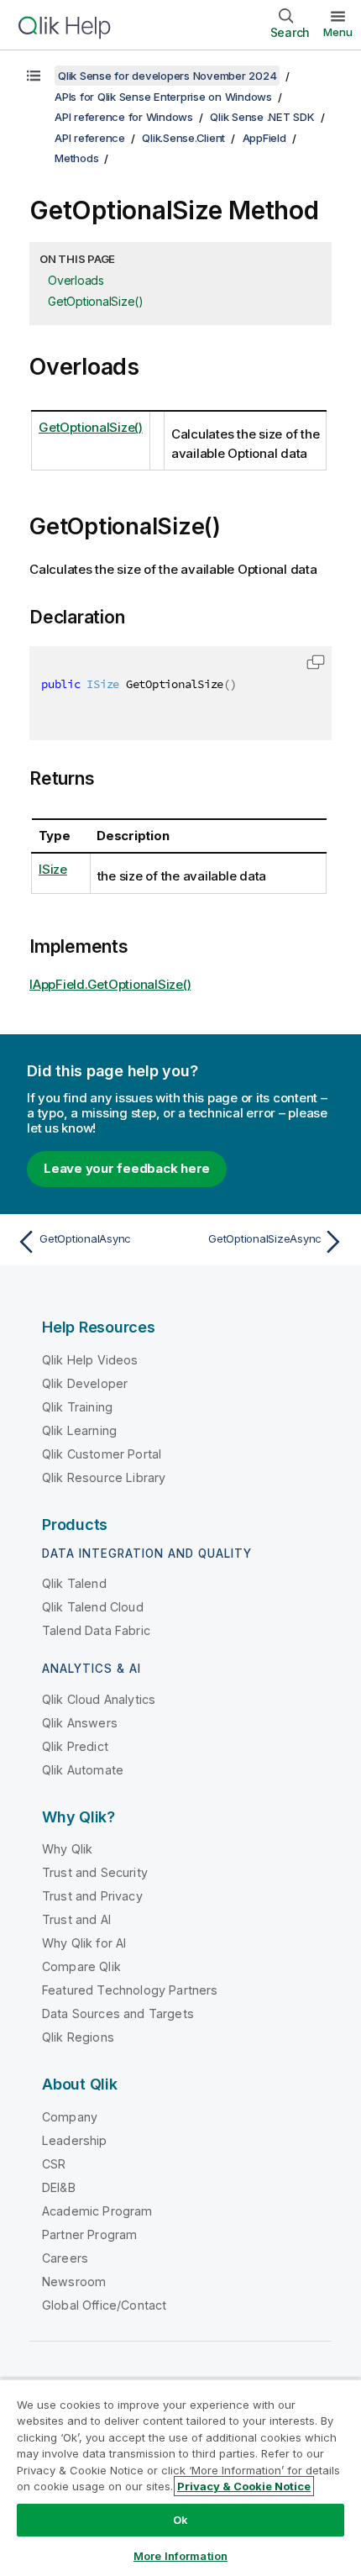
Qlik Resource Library (104, 1477)
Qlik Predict (75, 1746)
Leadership (75, 2140)
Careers (65, 2258)
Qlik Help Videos (90, 1360)
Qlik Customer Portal (102, 1454)
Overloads (76, 280)
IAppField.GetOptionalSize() (110, 984)
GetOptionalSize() (96, 301)
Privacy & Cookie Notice (244, 2486)
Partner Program (89, 2234)
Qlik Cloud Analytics (99, 1699)
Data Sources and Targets (118, 2013)
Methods (76, 158)
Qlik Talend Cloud (93, 1607)
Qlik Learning (79, 1430)
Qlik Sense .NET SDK (262, 117)
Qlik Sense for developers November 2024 (167, 76)
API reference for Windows (124, 117)
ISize (53, 869)
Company (70, 2117)
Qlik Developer (85, 1383)
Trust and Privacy (92, 1896)
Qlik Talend (74, 1583)
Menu (338, 32)
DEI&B (59, 2187)
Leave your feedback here (127, 1168)
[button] (316, 662)
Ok (180, 2520)
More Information (180, 2556)
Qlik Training (77, 1407)
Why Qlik (67, 1849)
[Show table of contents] (34, 76)
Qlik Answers (80, 1723)
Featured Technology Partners (130, 1990)
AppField (264, 138)
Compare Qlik (81, 1966)
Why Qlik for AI (84, 1943)
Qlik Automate (83, 1770)
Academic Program (97, 2211)
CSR (54, 2164)
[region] (180, 2477)
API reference (90, 138)
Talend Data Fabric (96, 1630)
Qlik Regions (78, 2037)
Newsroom (74, 2282)
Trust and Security (95, 1872)
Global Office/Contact (104, 2305)
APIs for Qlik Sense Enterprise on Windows (163, 97)
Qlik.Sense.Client (183, 138)
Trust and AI (76, 1919)
